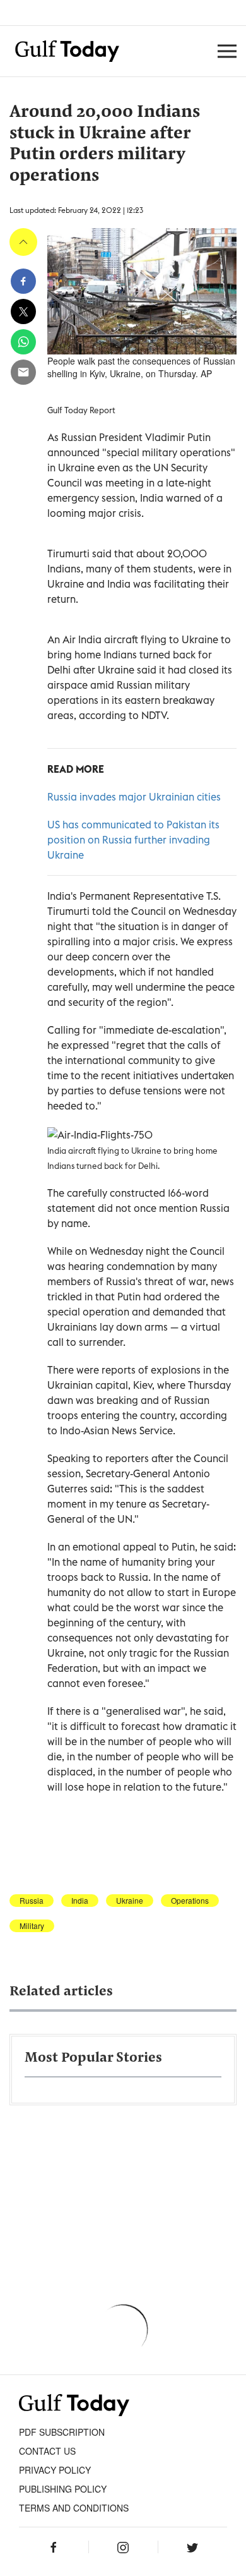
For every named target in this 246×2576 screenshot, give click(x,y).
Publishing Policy (63, 2489)
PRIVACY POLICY (55, 2470)
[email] (23, 372)
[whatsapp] (23, 342)
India (80, 1901)
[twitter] (23, 311)
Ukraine (130, 1901)
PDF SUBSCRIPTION (62, 2432)
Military (32, 1926)
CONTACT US (47, 2451)
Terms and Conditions (74, 2508)
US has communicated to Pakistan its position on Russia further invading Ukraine (133, 840)
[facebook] (23, 281)
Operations (190, 1901)
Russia (32, 1901)
